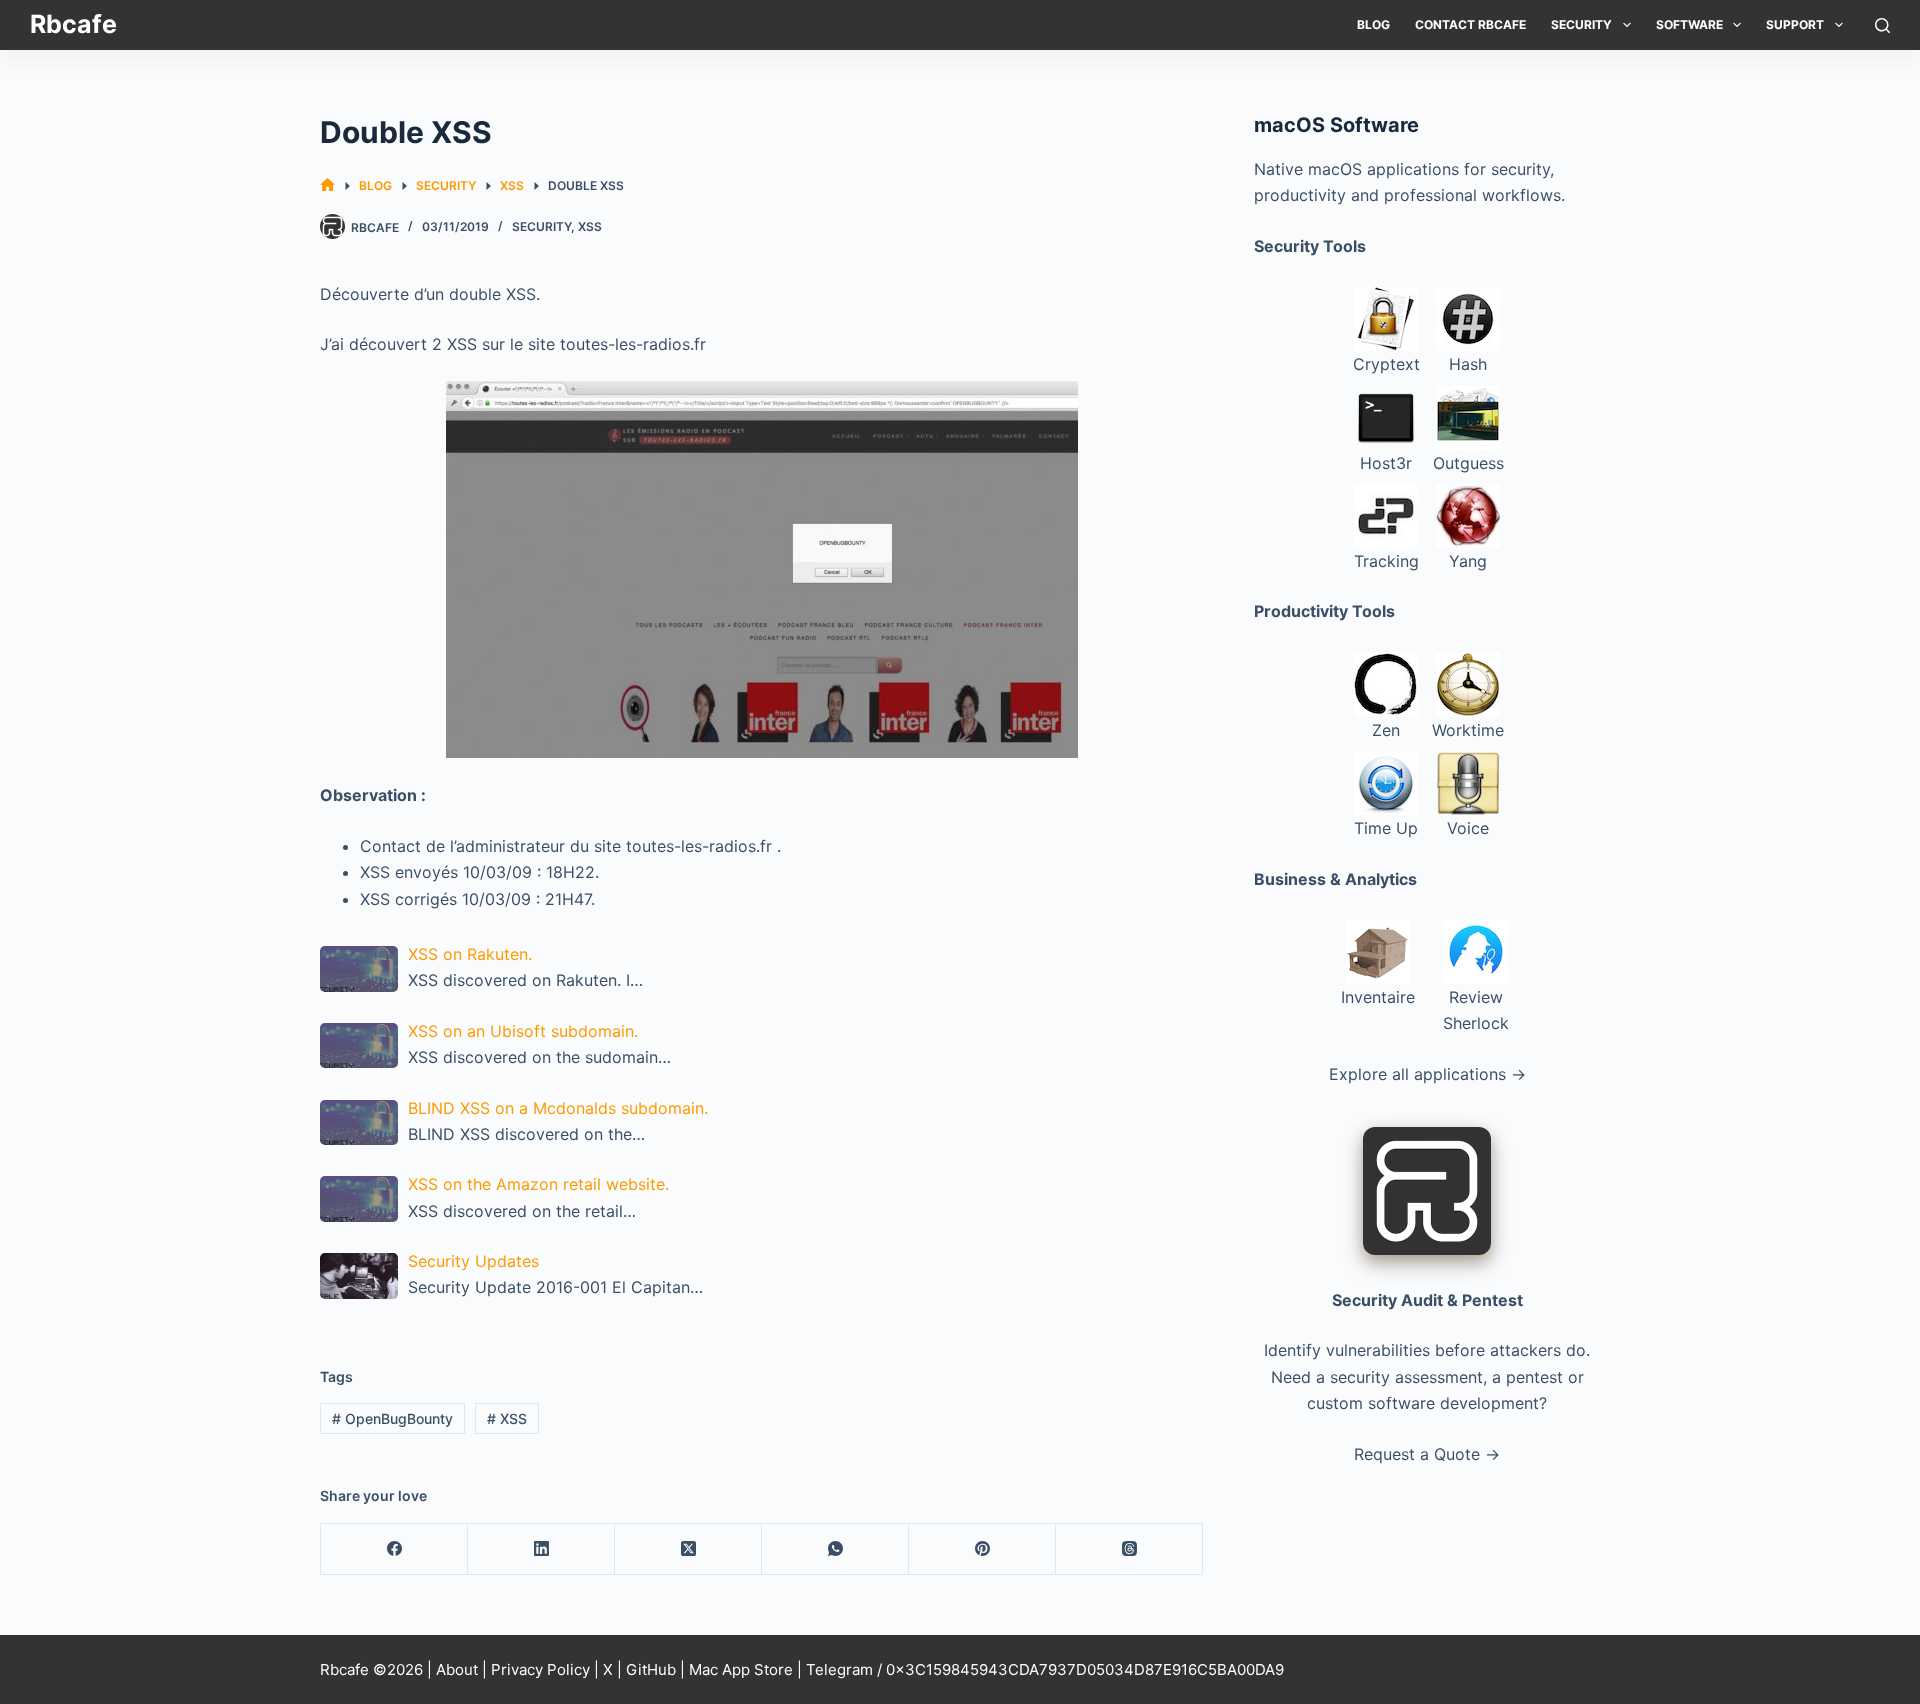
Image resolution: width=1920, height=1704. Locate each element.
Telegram (839, 1669)
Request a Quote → (1427, 1454)
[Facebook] (394, 1549)
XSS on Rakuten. (470, 954)
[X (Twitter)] (688, 1549)
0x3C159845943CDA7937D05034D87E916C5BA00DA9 (1085, 1669)
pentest (1534, 1377)
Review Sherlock (1476, 1010)
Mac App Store (741, 1669)
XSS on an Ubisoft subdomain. (523, 1031)
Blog (1373, 24)
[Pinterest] (982, 1549)
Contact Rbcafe (1470, 24)
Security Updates (473, 1261)
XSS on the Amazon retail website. (538, 1184)
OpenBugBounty (392, 1418)
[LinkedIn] (541, 1549)
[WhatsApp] (835, 1549)
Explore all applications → (1427, 1074)
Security (1581, 24)
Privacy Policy (540, 1669)
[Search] (1882, 25)
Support (1795, 24)
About (457, 1669)
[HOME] (327, 185)
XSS (590, 226)
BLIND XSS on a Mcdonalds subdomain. (558, 1108)
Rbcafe (73, 24)
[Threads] (1129, 1549)
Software (1689, 24)
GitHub (651, 1669)
